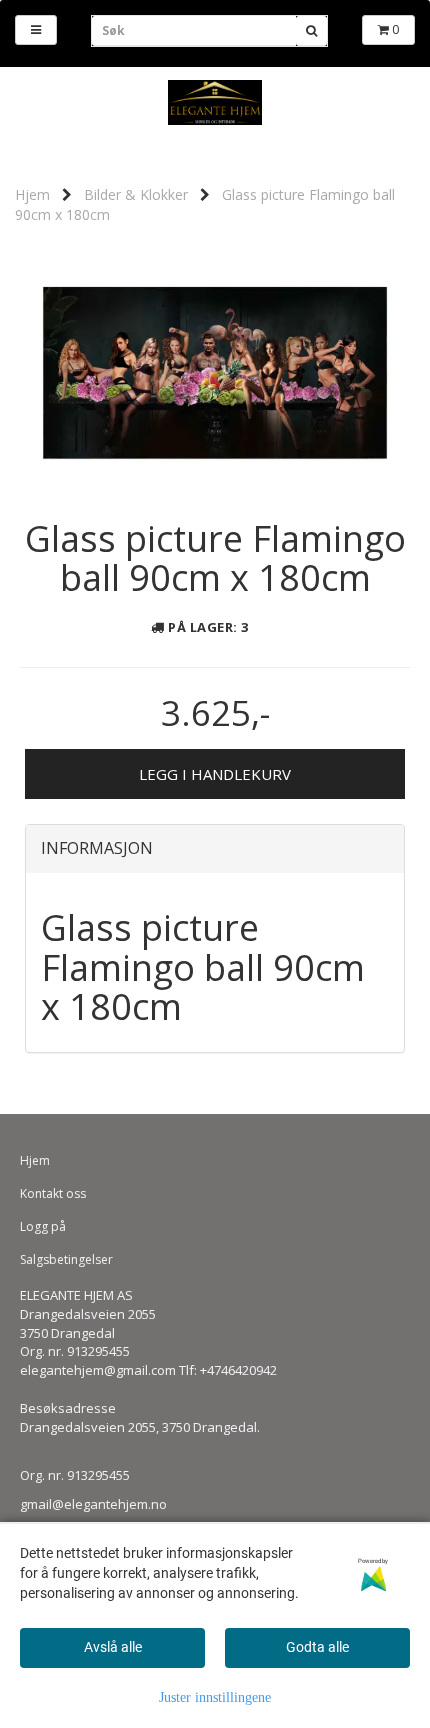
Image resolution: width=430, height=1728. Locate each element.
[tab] (215, 849)
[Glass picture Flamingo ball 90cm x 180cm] (215, 367)
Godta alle (317, 1647)
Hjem (32, 194)
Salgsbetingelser (66, 1259)
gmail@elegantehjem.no (93, 1504)
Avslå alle (113, 1647)
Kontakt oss (53, 1193)
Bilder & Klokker (136, 194)
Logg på (43, 1226)
